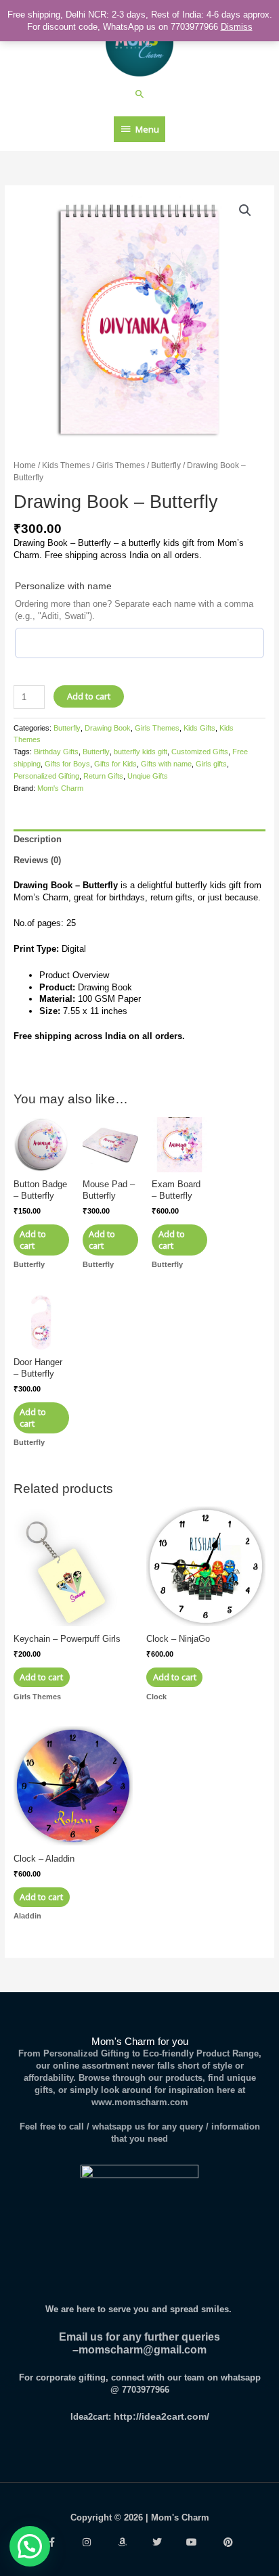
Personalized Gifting (46, 776)
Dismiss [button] (237, 27)
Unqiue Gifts (148, 776)
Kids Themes (66, 465)
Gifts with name (166, 764)
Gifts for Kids (115, 764)
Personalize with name (63, 586)
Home (25, 465)
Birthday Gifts (56, 752)
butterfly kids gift (141, 752)
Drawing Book (108, 728)
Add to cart (89, 696)
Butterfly (166, 465)
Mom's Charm (60, 788)
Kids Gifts (199, 728)
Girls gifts (211, 764)
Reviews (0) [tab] (37, 860)
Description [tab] (38, 839)
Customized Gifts (200, 752)
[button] (140, 94)
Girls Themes (121, 465)
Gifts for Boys (67, 764)
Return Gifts (103, 776)
